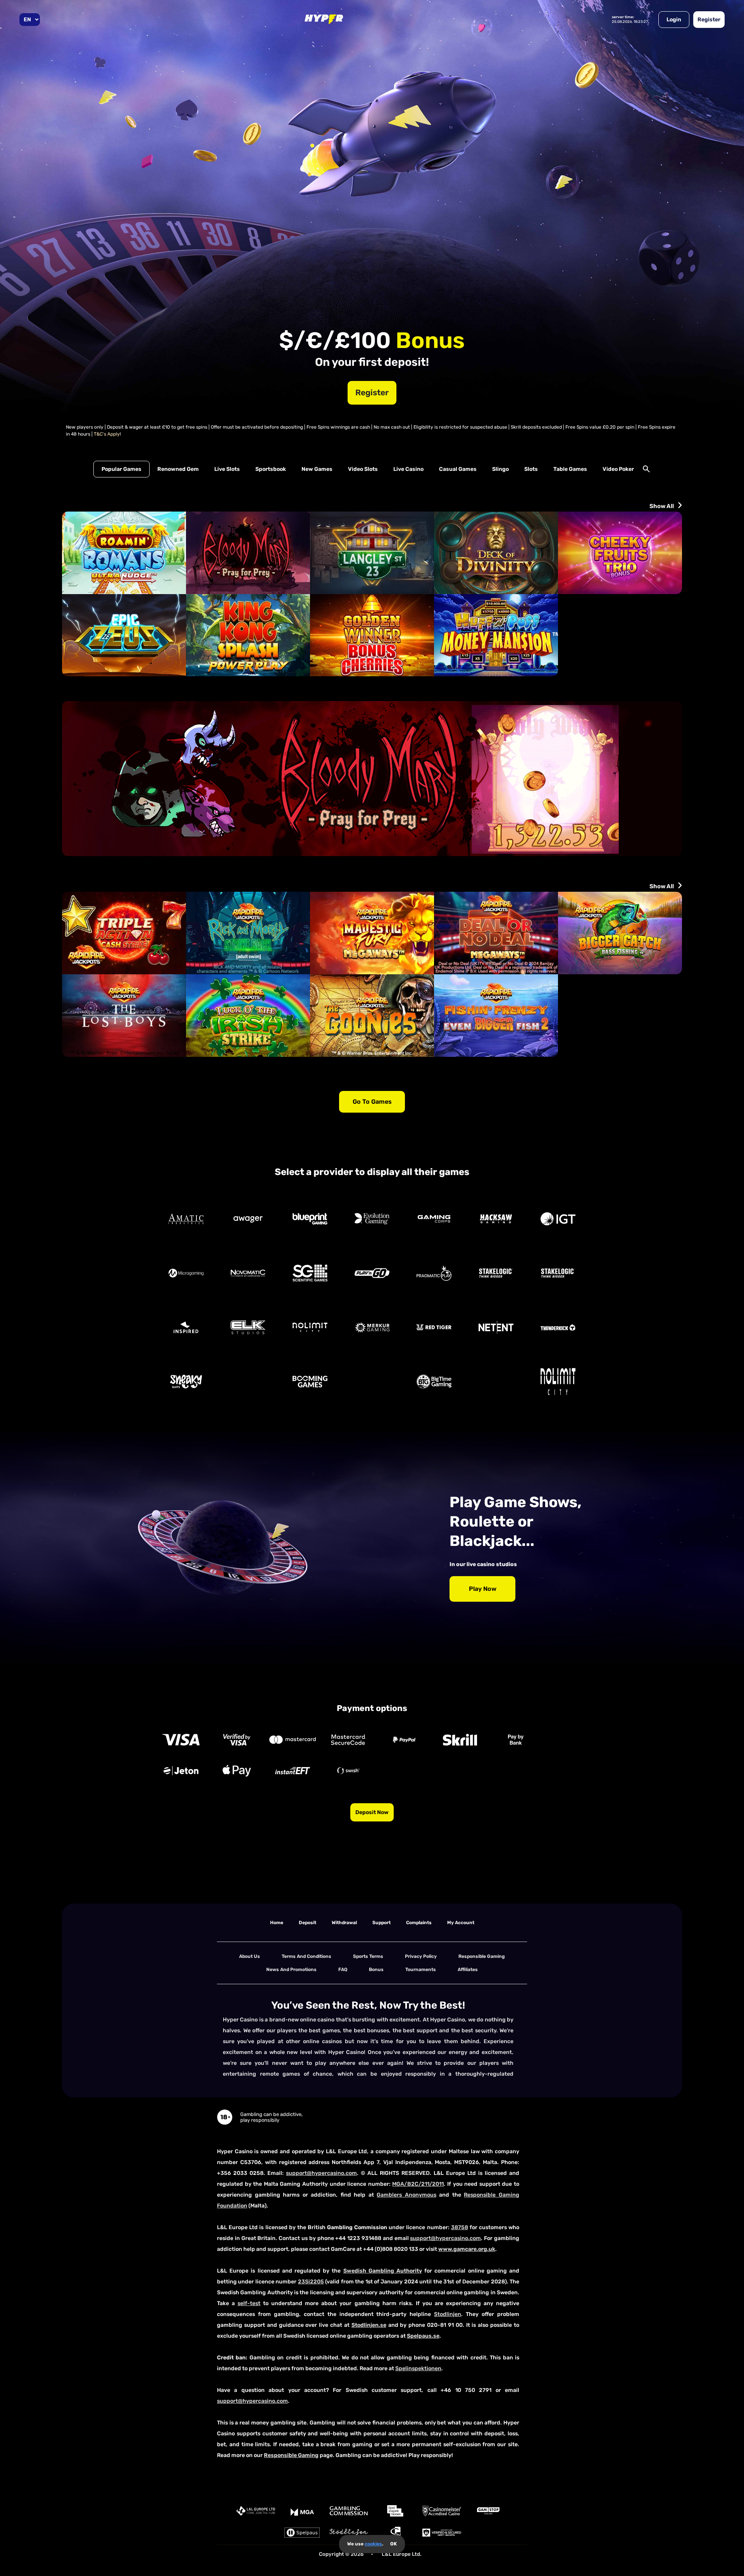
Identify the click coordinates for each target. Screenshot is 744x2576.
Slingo (500, 469)
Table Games (570, 469)
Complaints (419, 1923)
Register (709, 20)
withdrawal (344, 1923)
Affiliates (468, 1969)
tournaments (421, 1969)
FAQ (343, 1969)
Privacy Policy (421, 1956)
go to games (372, 1102)
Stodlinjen (448, 2314)
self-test (249, 2303)
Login (674, 20)
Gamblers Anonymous (406, 2195)
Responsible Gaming (482, 1956)
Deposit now (372, 1812)
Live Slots (227, 469)
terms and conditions (307, 1956)
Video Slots (363, 469)
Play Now (483, 1589)
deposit (307, 1923)
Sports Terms (368, 1956)
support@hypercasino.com (321, 2173)
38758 (460, 2227)
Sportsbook (271, 469)
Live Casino (408, 469)
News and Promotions (291, 1969)
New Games (317, 469)
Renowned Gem (178, 469)
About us (250, 1956)
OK (394, 2544)
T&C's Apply (107, 434)
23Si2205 (311, 2282)
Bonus (376, 1969)
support (381, 1923)
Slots (531, 469)
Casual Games (458, 469)
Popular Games (121, 469)
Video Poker (618, 469)
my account (461, 1923)
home (277, 1923)
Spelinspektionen (418, 2368)
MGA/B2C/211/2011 (418, 2184)
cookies (373, 2544)
